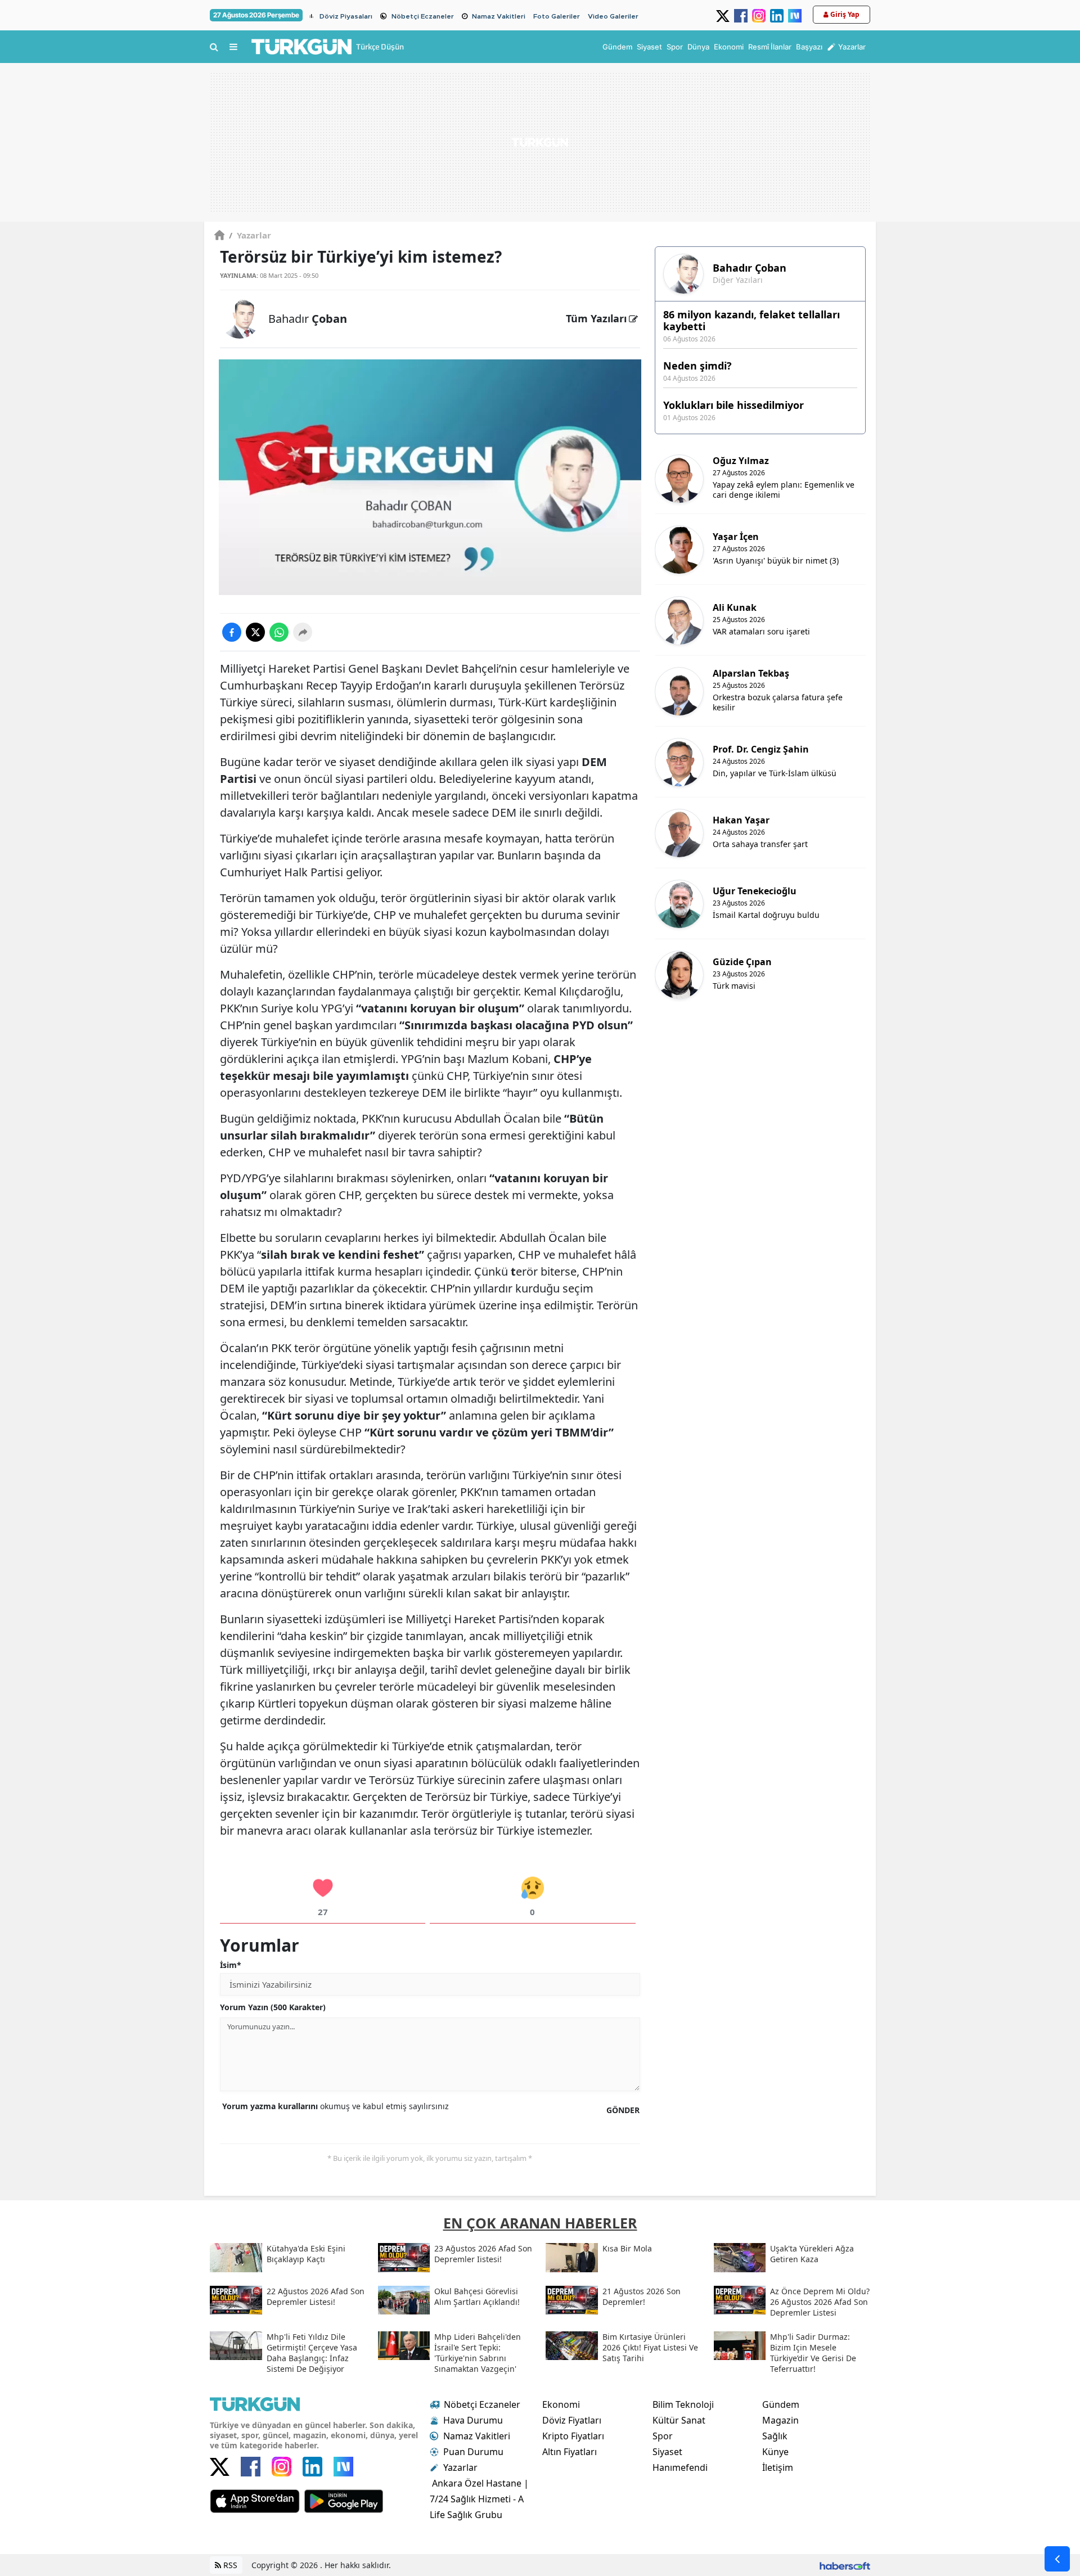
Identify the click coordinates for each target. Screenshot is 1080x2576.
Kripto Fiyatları (573, 2436)
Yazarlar (250, 235)
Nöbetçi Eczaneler (423, 16)
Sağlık (775, 2436)
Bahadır (308, 319)
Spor (663, 2436)
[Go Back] (1057, 2559)
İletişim (778, 2467)
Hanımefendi (680, 2467)
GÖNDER (623, 2110)
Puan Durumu (473, 2452)
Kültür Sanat (679, 2420)
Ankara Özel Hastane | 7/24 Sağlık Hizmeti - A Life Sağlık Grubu (479, 2499)
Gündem (781, 2404)
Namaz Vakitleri (499, 16)
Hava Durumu (473, 2420)
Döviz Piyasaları (346, 16)
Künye (775, 2452)
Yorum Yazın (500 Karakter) (273, 2007)
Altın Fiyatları (570, 2452)
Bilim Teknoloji (683, 2404)
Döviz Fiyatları (572, 2420)
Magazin (780, 2420)
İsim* (231, 1965)
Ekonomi (561, 2404)
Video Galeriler (613, 16)
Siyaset (667, 2452)
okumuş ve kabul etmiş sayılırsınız (336, 2106)
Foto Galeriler (557, 16)
